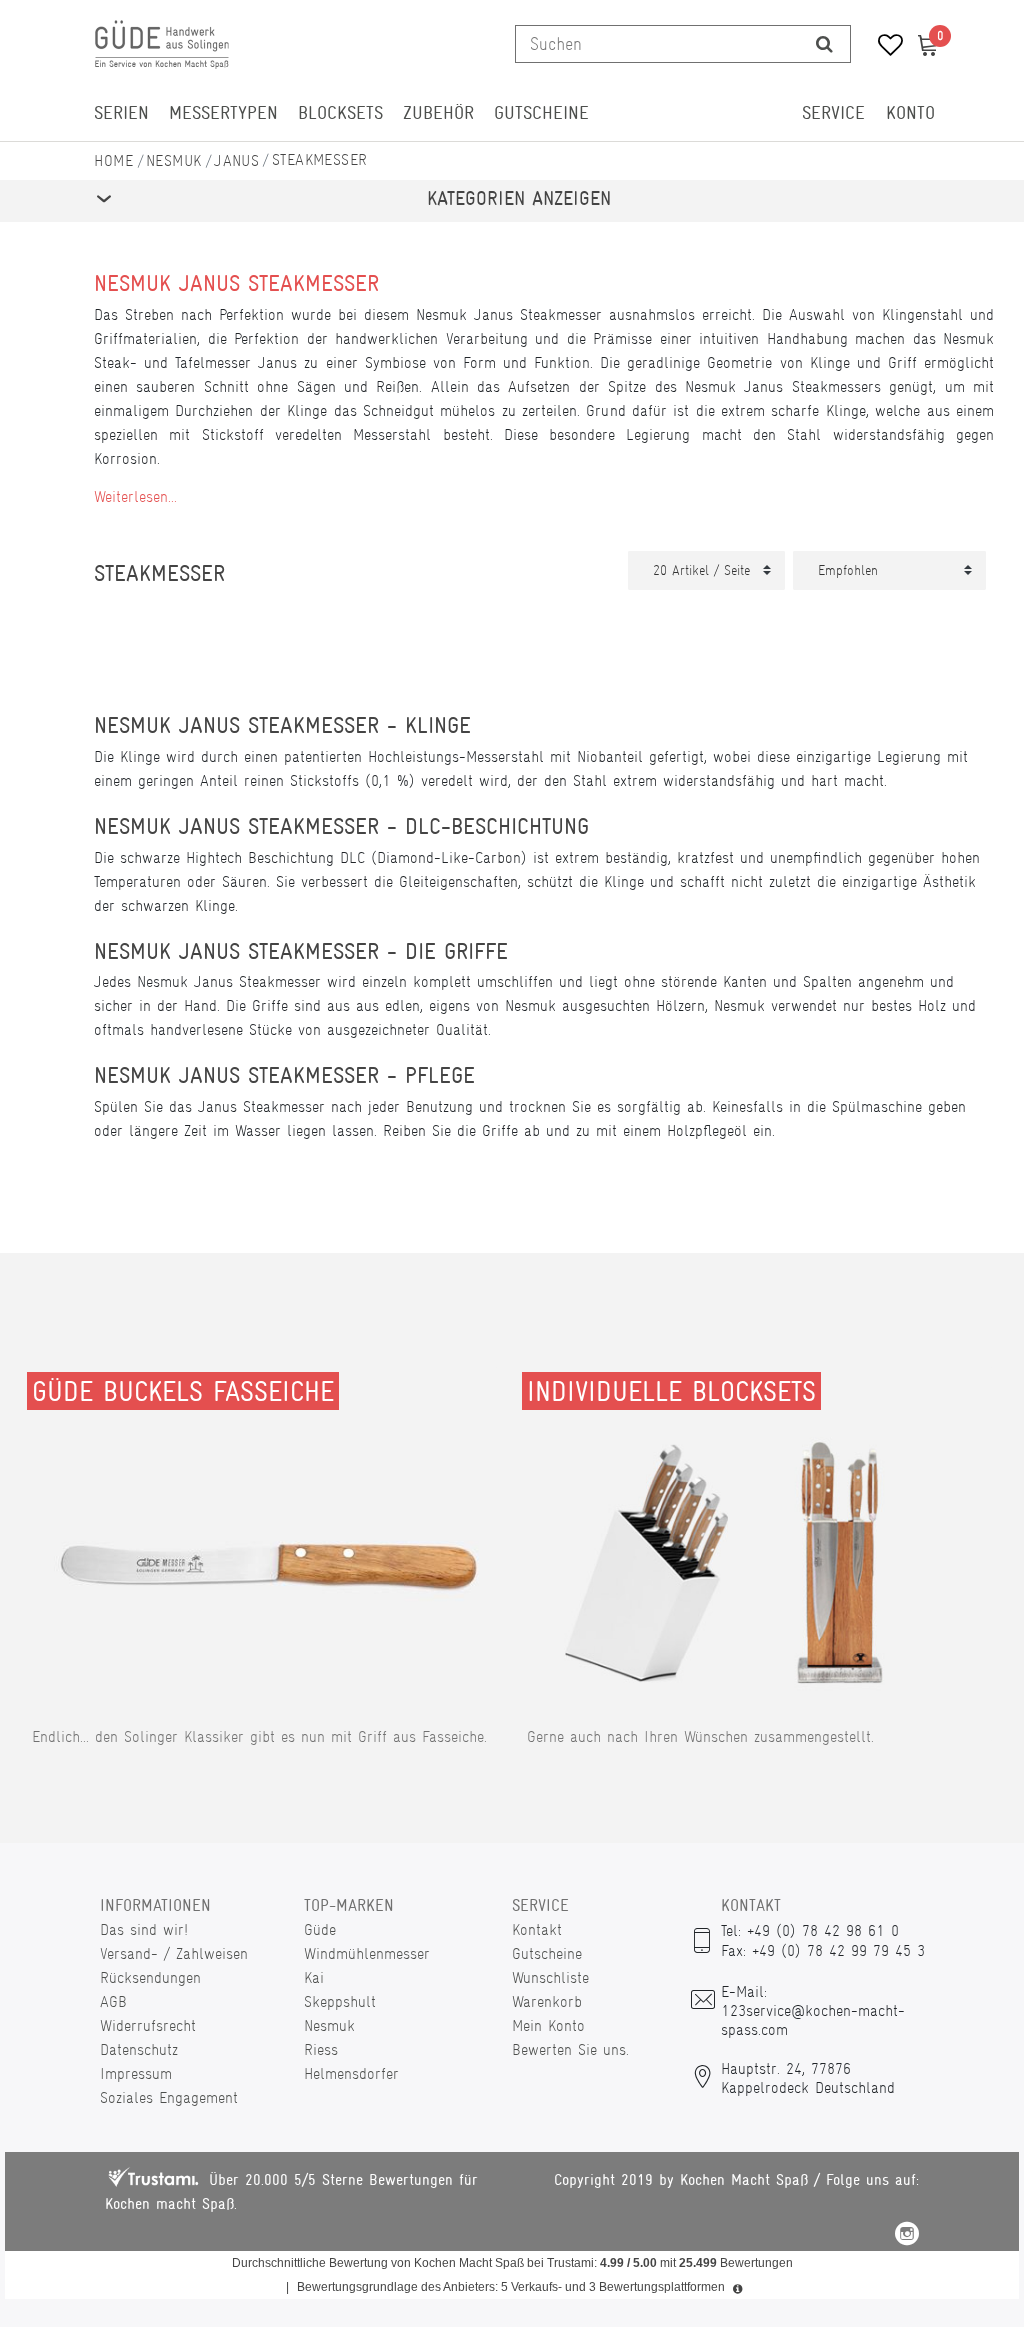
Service (833, 113)
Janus (236, 160)
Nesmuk (174, 160)
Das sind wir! (144, 1929)
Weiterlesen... (135, 496)
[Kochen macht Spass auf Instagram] (907, 2236)
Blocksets (340, 113)
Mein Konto (548, 2025)
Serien (121, 113)
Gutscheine (541, 113)
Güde (320, 1929)
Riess (321, 2049)
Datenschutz (139, 2049)
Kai (314, 1977)
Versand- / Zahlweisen (174, 1953)
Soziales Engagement (169, 2097)
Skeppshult (340, 2001)
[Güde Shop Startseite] (114, 160)
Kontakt (537, 1929)
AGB (113, 2001)
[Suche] (824, 44)
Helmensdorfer (351, 2073)
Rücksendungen (150, 1977)
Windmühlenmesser (367, 1953)
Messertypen (223, 113)
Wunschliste (550, 1977)
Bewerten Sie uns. (570, 2049)
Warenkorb (547, 2001)
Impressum (136, 2073)
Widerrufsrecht (148, 2025)
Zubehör (438, 113)
